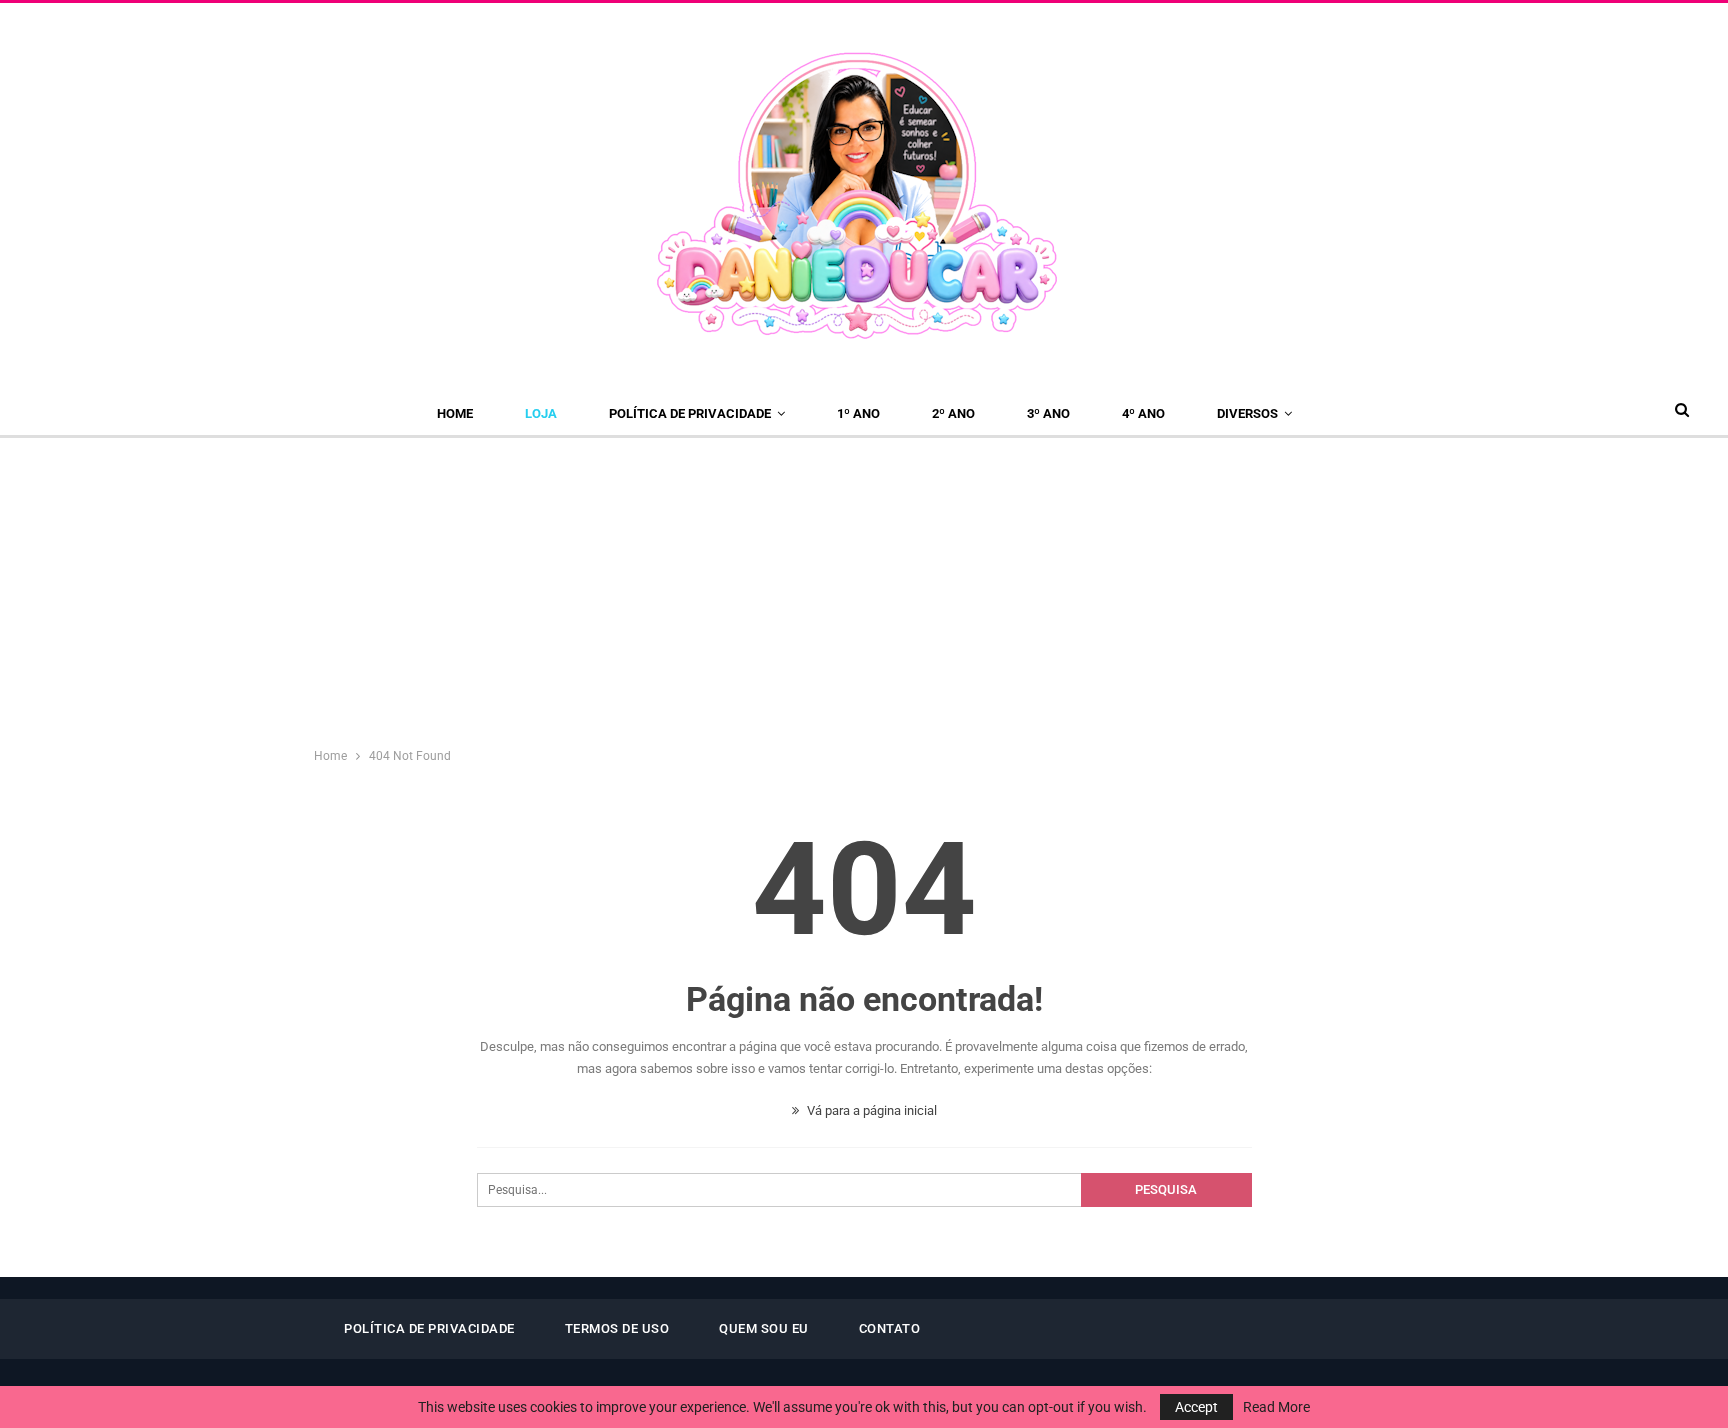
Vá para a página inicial (870, 1110)
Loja (541, 413)
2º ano (953, 413)
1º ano (858, 413)
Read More (1276, 1407)
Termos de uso (617, 1328)
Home (455, 413)
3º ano (1048, 413)
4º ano (1143, 413)
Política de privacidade (690, 413)
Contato (890, 1328)
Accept (1196, 1407)
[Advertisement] (864, 588)
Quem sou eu (764, 1328)
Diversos (1247, 413)
